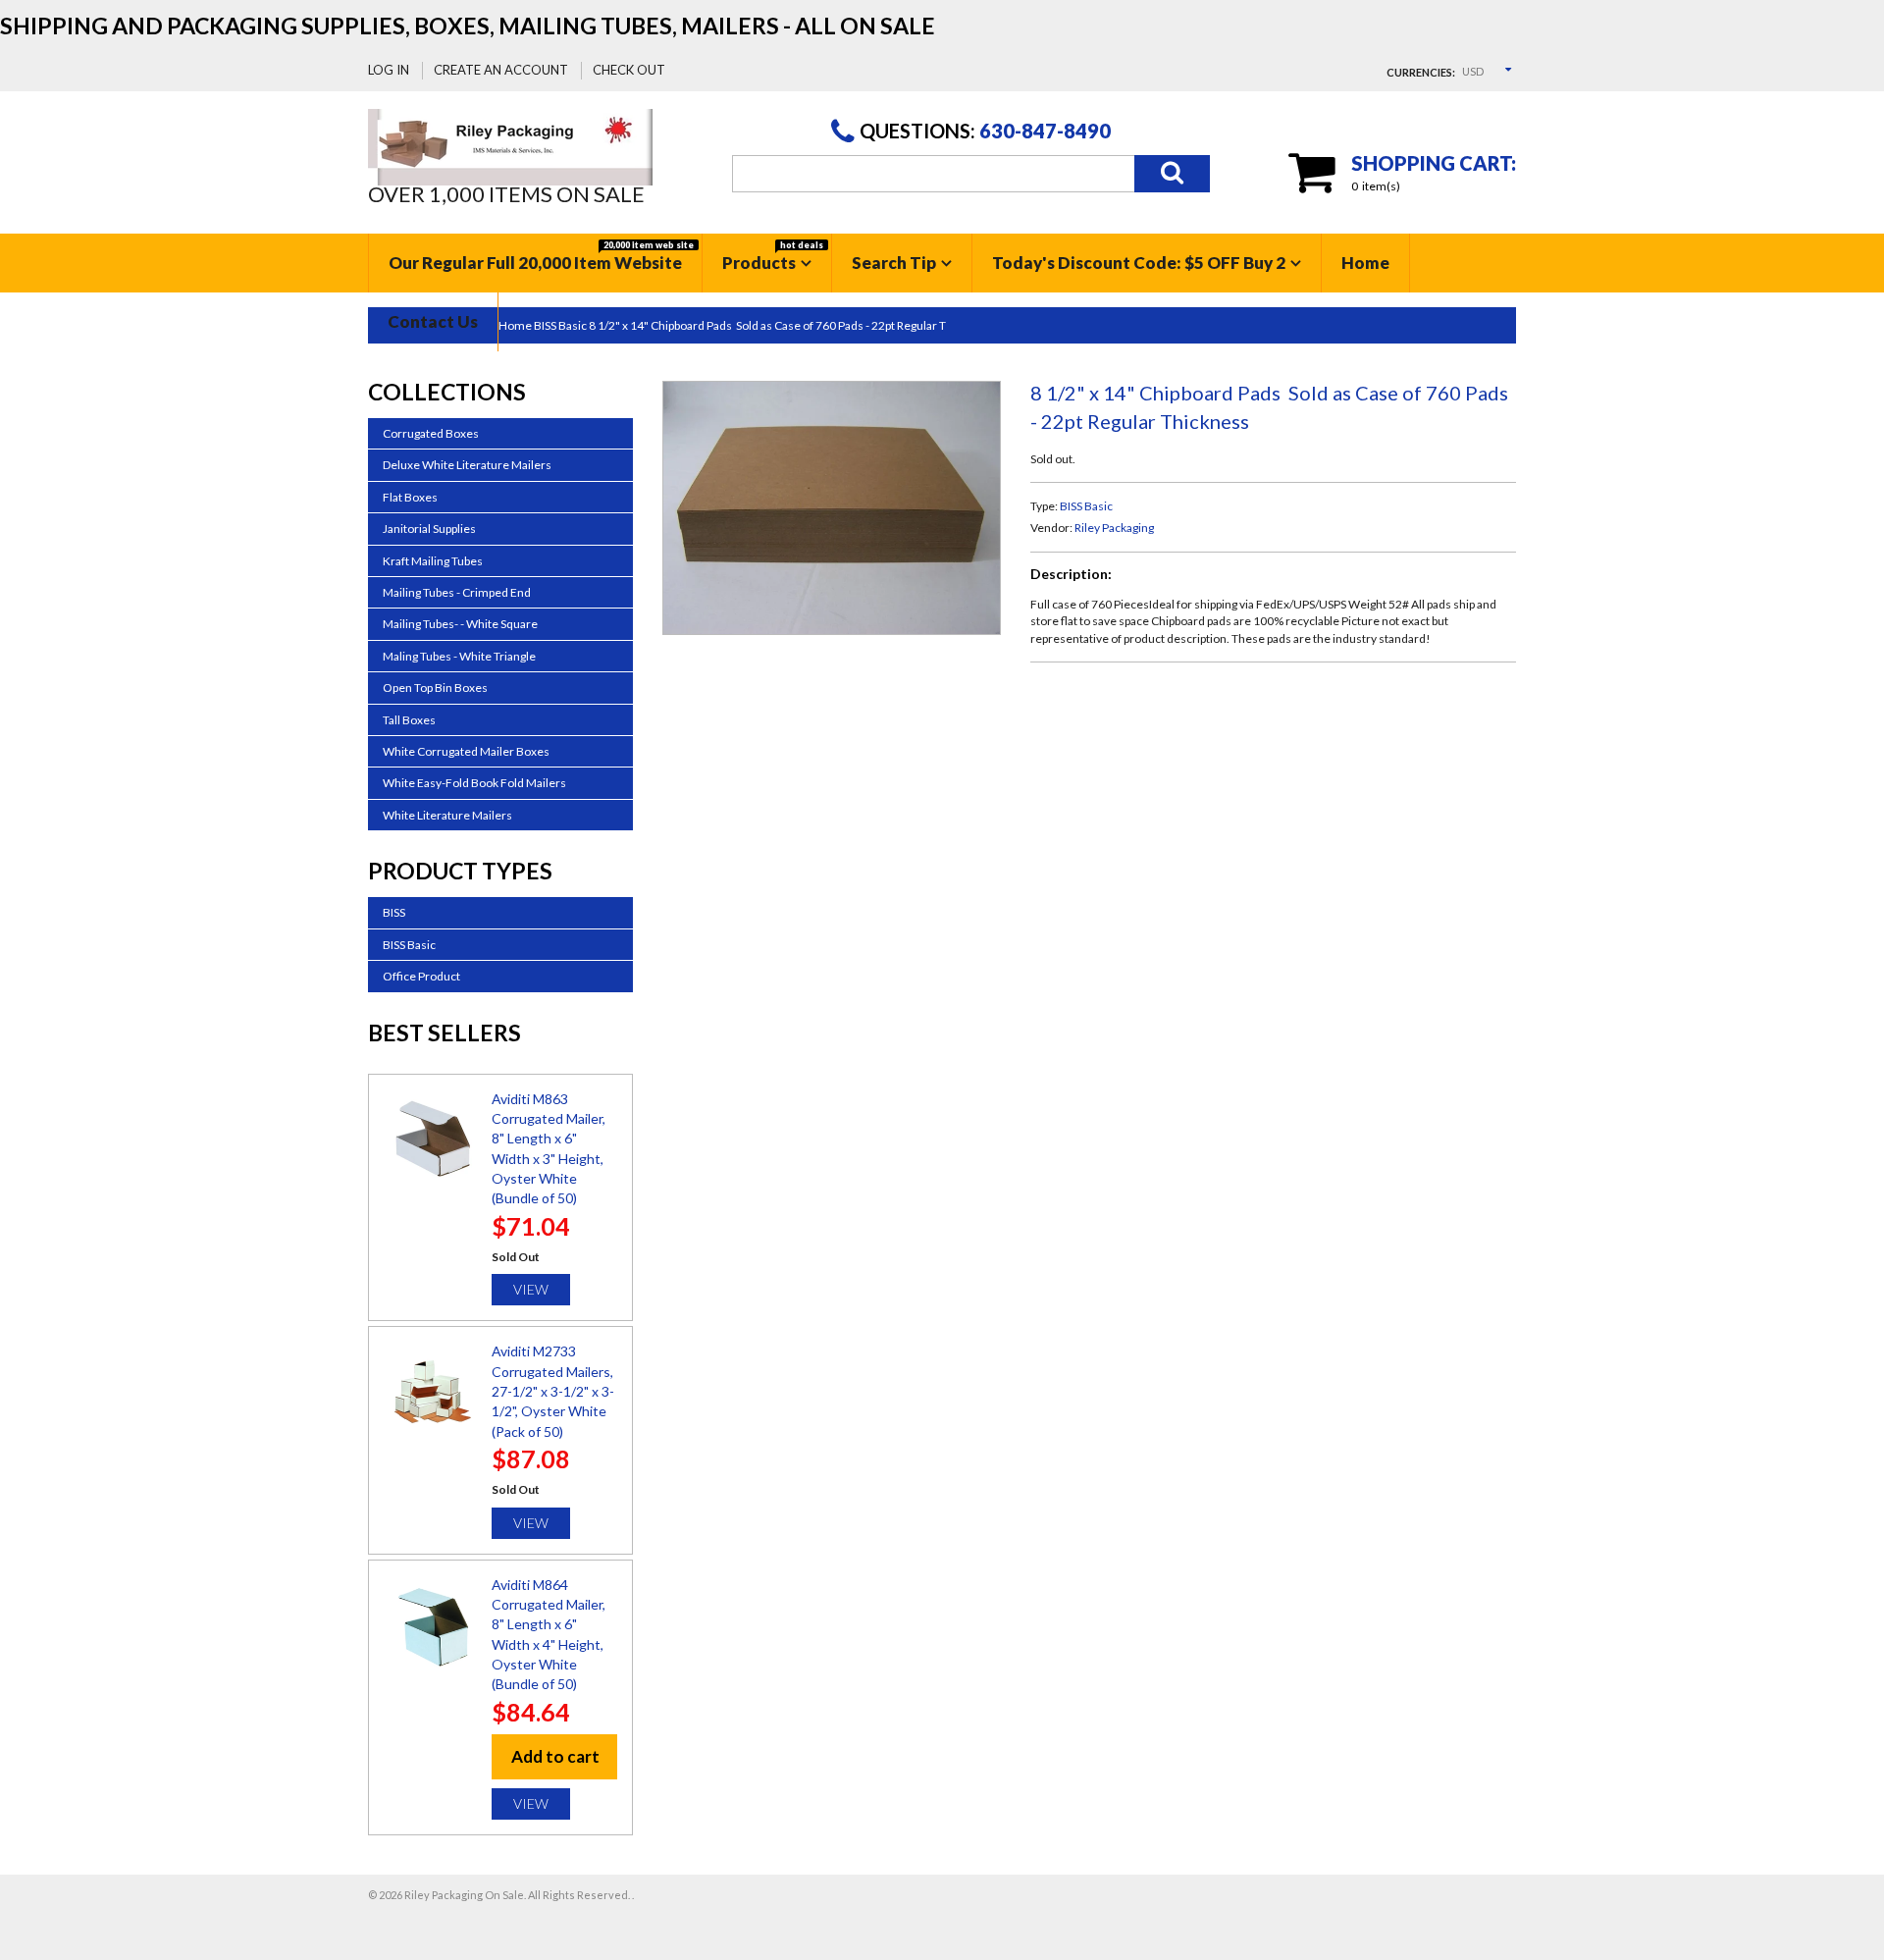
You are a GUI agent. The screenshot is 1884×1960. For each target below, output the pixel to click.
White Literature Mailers (447, 815)
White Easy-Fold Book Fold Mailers (474, 783)
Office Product (421, 976)
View (531, 1289)
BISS (394, 912)
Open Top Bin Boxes (435, 688)
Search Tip (894, 263)
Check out (629, 70)
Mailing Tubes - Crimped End (457, 592)
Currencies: (1421, 72)
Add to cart (555, 1756)
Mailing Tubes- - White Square (460, 624)
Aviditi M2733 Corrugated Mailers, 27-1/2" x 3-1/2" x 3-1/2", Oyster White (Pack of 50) (553, 1391)
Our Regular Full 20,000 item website (541, 256)
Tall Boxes (409, 720)
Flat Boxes (410, 497)
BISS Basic (1086, 506)
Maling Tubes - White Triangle (459, 656)
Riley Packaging (1114, 528)
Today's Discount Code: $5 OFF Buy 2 (1139, 263)
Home (1365, 263)
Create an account (501, 70)
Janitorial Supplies (429, 529)
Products (773, 256)
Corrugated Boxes (431, 433)
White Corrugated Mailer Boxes (466, 751)
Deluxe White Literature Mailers (467, 465)
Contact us (433, 321)
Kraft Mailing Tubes (433, 561)
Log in (389, 70)
